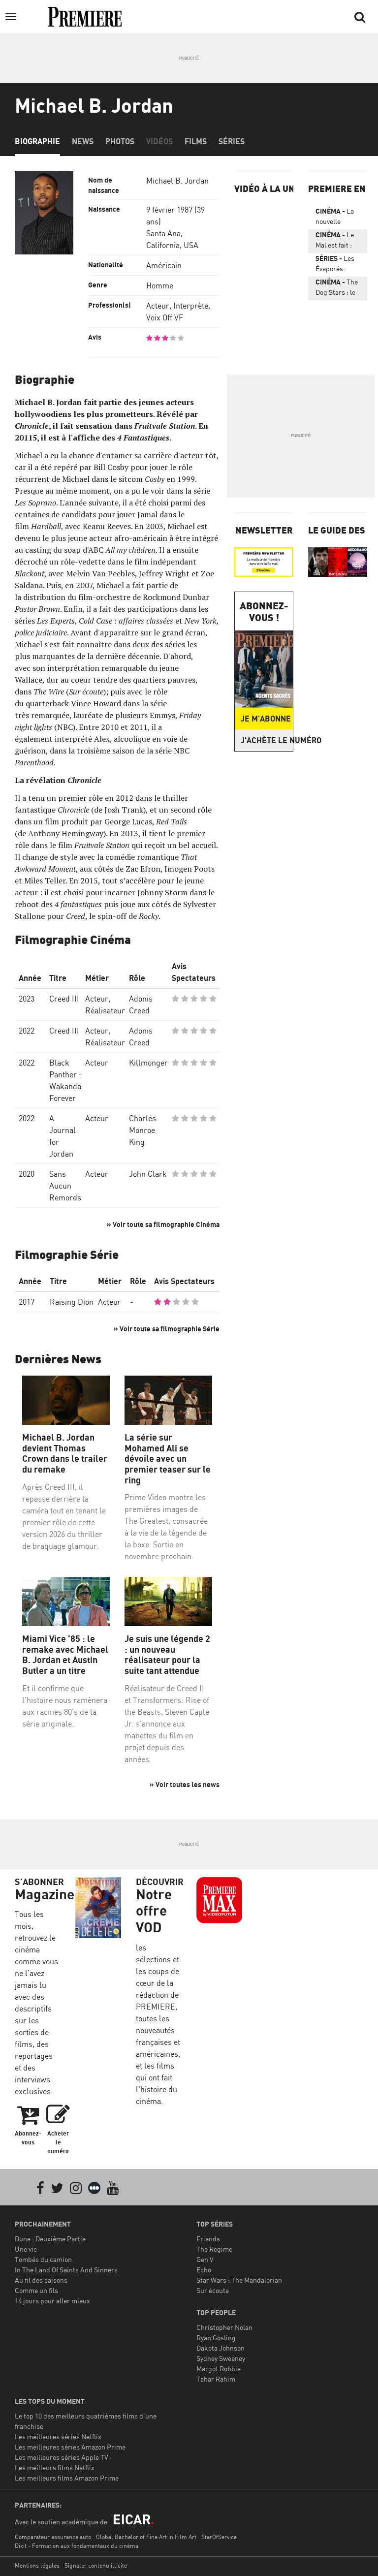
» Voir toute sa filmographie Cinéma (163, 1224)
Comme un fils (36, 2290)
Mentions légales (37, 2565)
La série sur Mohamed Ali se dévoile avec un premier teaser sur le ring (168, 1459)
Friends (208, 2239)
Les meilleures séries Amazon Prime (70, 2447)
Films (196, 141)
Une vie (26, 2249)
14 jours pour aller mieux (52, 2301)
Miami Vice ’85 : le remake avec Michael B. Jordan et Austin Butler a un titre (65, 1655)
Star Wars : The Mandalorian (239, 2280)
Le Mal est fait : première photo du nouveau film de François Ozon (335, 242)
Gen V (205, 2259)
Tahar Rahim (216, 2379)
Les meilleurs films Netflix (55, 2467)
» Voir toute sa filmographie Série (167, 1329)
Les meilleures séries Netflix (58, 2436)
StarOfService (219, 2537)
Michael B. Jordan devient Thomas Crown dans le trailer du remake (65, 1453)
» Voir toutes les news (185, 1784)
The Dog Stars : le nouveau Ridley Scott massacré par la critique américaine (337, 289)
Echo (204, 2270)
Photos (120, 141)
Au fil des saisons (41, 2280)
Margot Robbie (219, 2369)
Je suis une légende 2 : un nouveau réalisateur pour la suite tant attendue (167, 1655)
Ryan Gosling (216, 2338)
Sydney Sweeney (221, 2358)
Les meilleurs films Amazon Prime (67, 2478)
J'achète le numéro (267, 740)
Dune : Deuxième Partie (50, 2239)
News (83, 141)
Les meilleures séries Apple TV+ (63, 2457)
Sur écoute (213, 2290)
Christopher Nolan (224, 2327)
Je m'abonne (266, 719)
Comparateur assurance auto (53, 2537)
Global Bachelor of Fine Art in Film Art (146, 2537)
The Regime (214, 2249)
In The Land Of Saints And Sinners (66, 2270)
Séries (232, 141)
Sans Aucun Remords (65, 1186)
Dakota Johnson (220, 2348)
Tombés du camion (43, 2259)
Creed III (64, 999)
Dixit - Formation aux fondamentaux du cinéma (77, 2546)
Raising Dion (72, 1302)
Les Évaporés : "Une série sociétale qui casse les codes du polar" (335, 265)
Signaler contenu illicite (96, 2565)
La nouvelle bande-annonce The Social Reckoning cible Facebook (335, 218)
